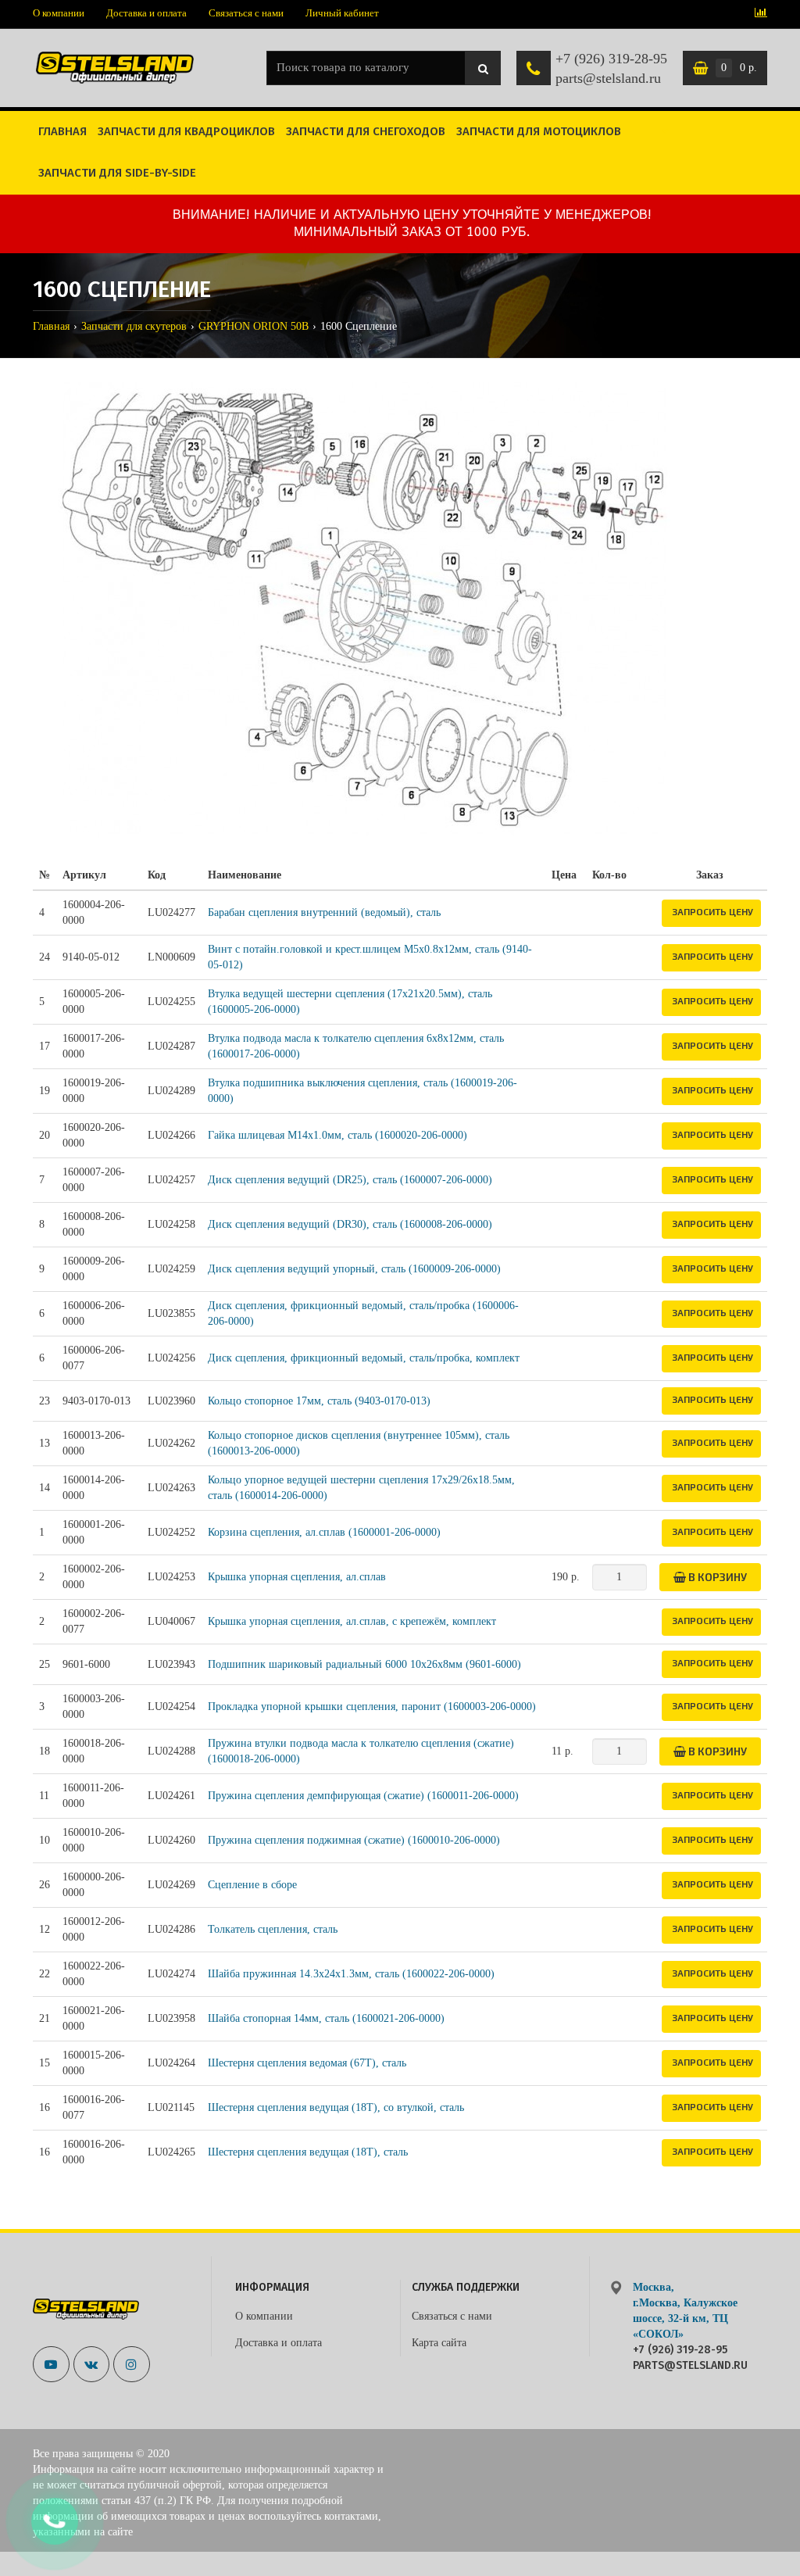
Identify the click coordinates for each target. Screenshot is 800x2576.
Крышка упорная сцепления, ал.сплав (297, 1577)
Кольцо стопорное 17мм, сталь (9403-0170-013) (319, 1401)
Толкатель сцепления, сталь (273, 1929)
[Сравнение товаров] (761, 14)
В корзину (716, 1577)
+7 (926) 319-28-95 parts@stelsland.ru (611, 69)
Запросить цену (712, 911)
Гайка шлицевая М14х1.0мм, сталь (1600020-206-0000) (337, 1135)
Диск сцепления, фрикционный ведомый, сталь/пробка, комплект (364, 1358)
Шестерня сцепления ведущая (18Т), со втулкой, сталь (336, 2107)
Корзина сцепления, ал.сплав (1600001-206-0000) (324, 1532)
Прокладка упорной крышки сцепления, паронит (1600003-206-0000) (372, 1707)
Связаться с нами (246, 13)
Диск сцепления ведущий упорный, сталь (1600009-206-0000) (354, 1269)
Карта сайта (439, 2343)
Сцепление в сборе (252, 1885)
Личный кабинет (342, 13)
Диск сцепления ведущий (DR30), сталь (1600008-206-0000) (350, 1224)
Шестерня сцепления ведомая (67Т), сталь (307, 2063)
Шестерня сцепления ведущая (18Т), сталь (308, 2152)
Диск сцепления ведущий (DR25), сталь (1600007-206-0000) (350, 1180)
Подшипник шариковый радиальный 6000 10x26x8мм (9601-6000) (364, 1664)
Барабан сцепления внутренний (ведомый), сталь (324, 912)
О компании (59, 13)
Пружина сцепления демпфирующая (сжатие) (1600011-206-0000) (363, 1796)
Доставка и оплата (146, 13)
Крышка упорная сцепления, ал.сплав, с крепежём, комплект (352, 1621)
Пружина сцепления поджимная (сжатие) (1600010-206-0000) (354, 1840)
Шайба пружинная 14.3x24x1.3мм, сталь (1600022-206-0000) (351, 1974)
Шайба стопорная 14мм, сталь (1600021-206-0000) (326, 2018)
